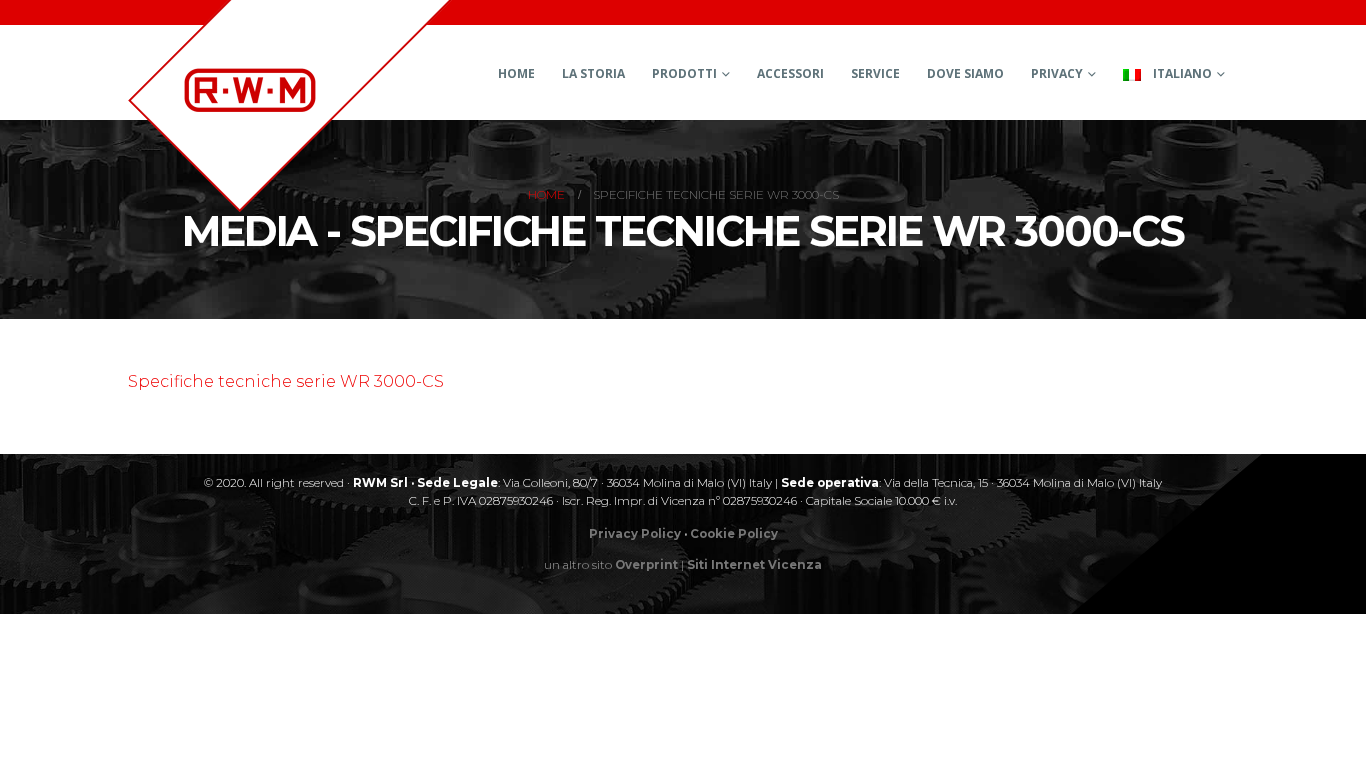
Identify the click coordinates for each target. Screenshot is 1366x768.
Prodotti (684, 73)
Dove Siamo (965, 73)
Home (516, 73)
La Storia (593, 73)
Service (875, 73)
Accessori (790, 73)
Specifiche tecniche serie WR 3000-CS (286, 381)
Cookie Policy (734, 534)
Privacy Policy (635, 534)
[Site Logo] (290, 106)
